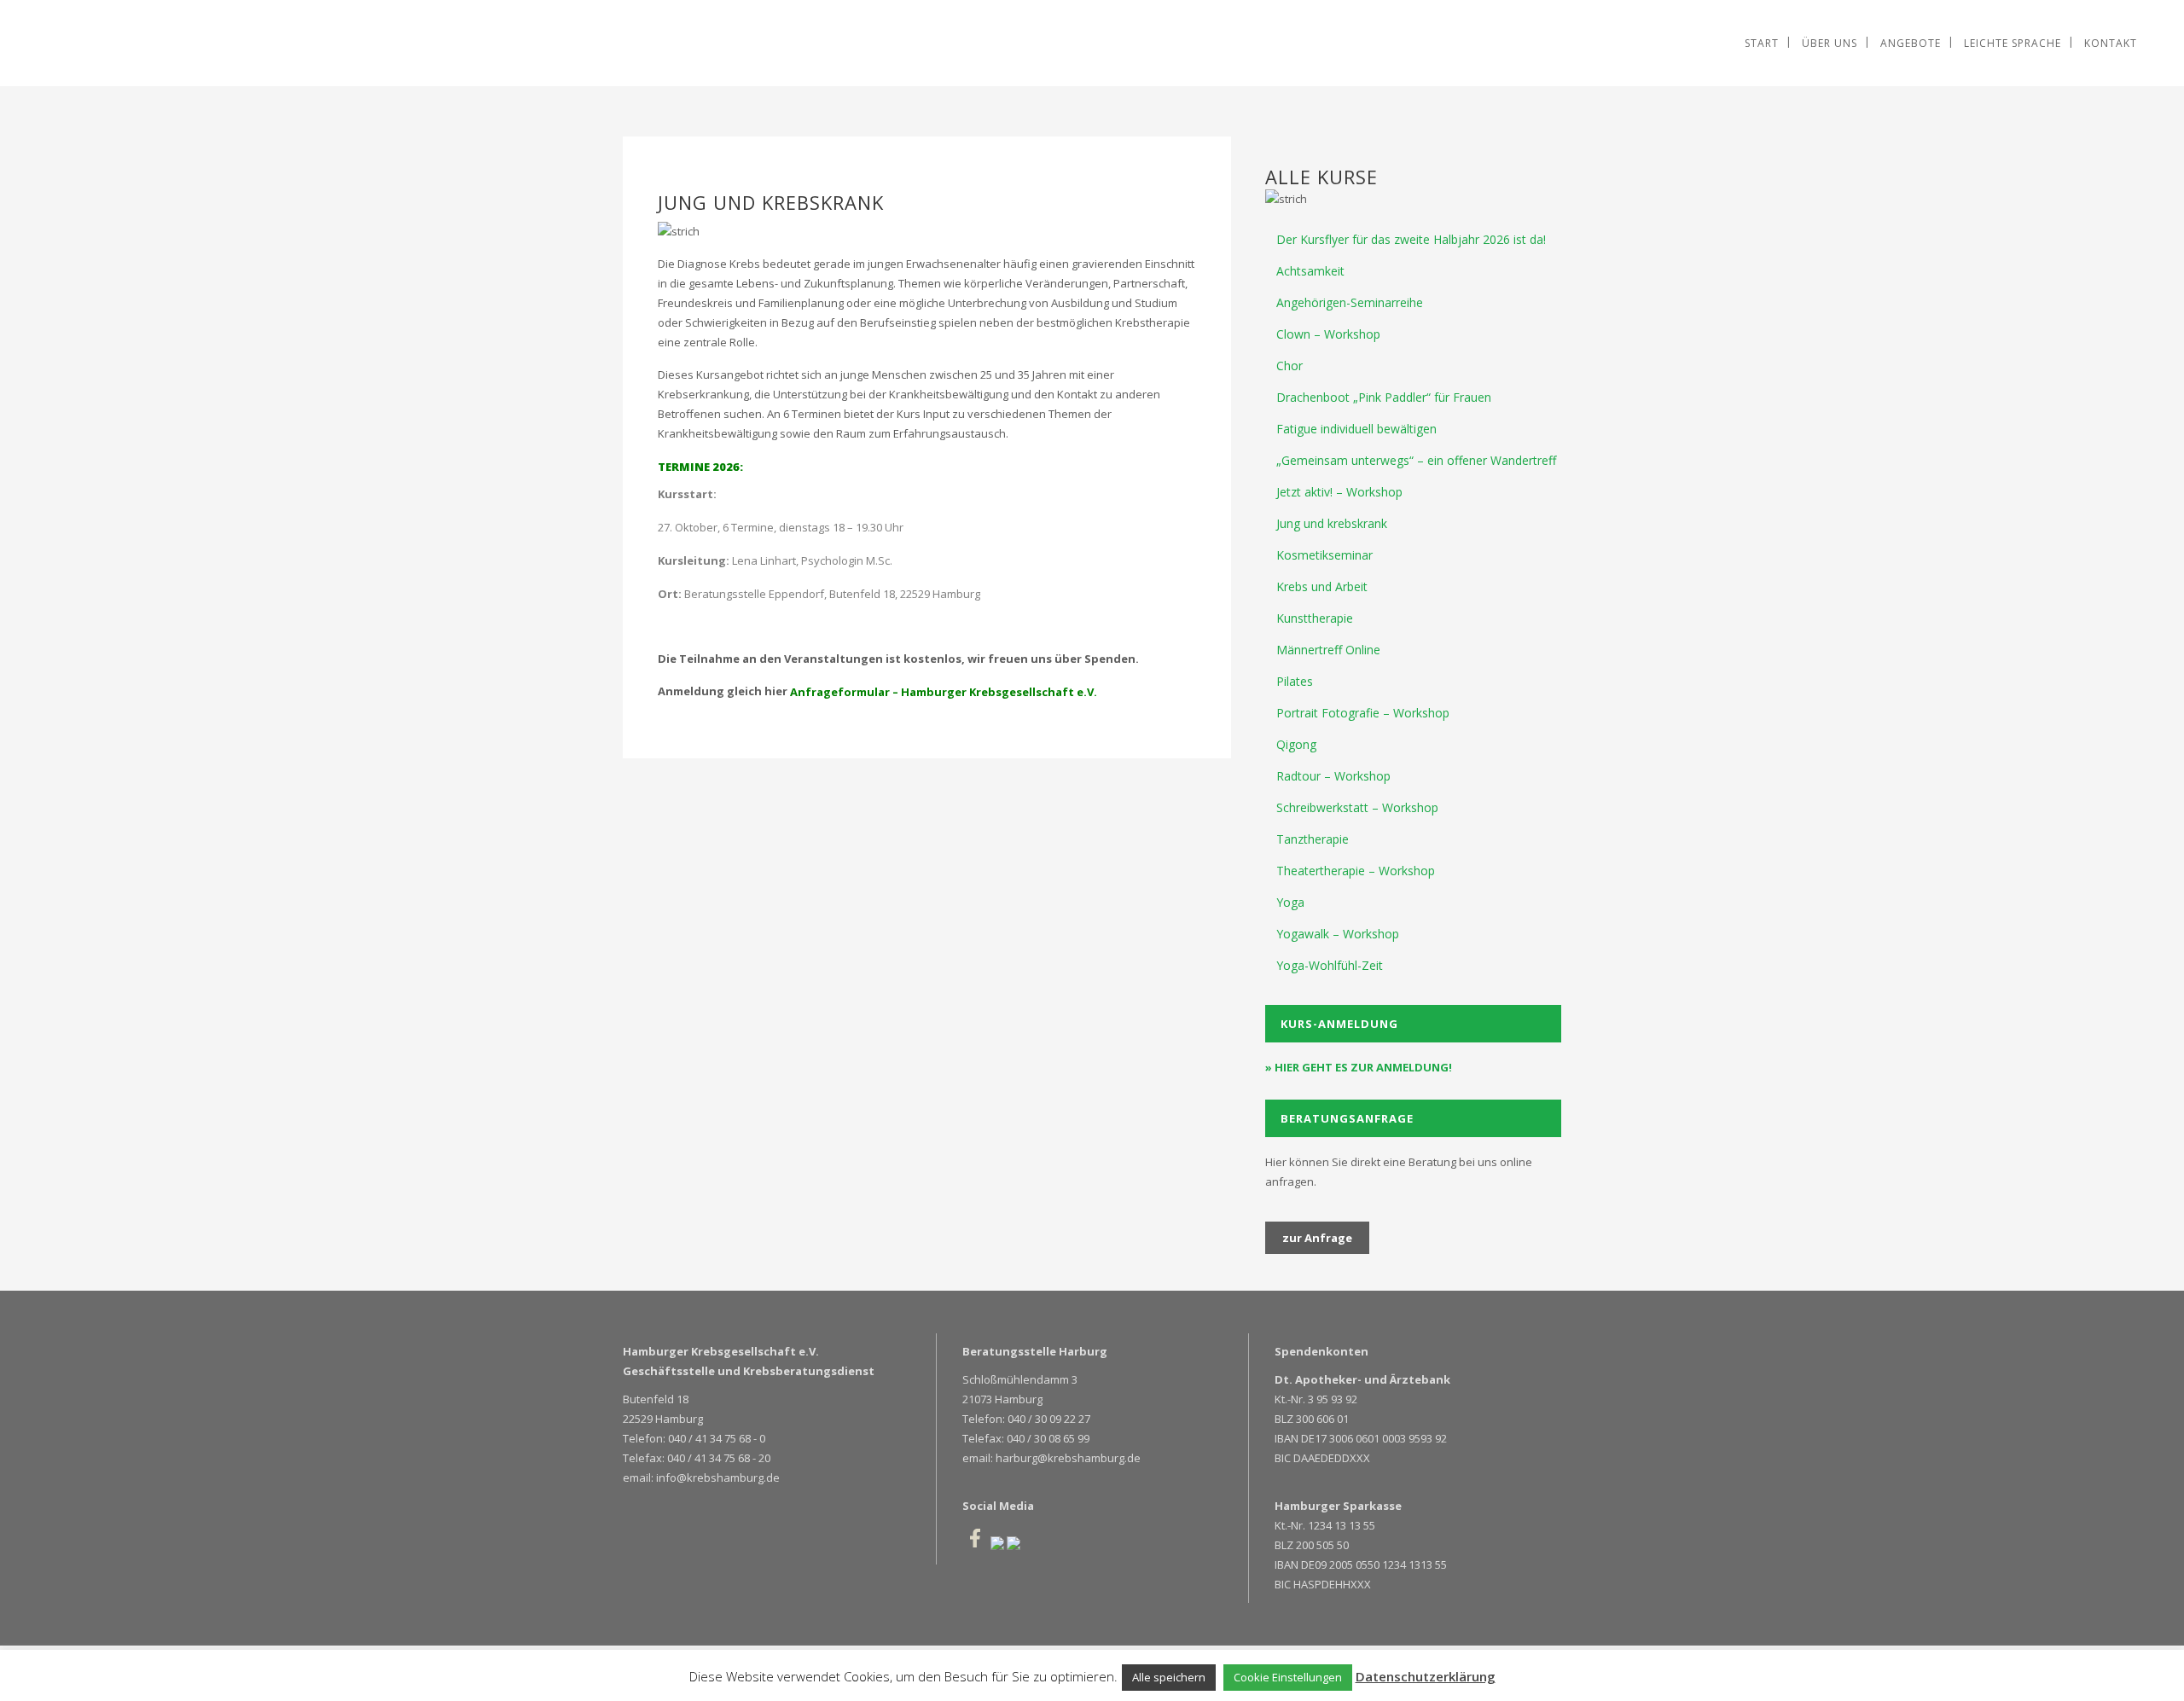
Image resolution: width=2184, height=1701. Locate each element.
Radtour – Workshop (1333, 776)
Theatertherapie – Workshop (1356, 871)
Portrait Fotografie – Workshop (1363, 713)
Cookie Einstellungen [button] (1288, 1677)
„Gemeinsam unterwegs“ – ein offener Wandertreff (1416, 460)
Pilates (1295, 681)
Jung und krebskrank (1332, 523)
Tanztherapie (1313, 839)
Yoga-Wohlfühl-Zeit (1330, 965)
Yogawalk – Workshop (1338, 934)
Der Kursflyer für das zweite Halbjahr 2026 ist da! (1411, 239)
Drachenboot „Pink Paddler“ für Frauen (1384, 397)
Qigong (1296, 744)
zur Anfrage (1317, 1238)
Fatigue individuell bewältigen (1356, 429)
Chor (1289, 366)
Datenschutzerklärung (1426, 1676)
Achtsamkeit (1310, 271)
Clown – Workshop (1328, 334)
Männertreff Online (1328, 650)
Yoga (1290, 902)
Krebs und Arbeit (1322, 586)
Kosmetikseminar (1324, 555)
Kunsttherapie (1315, 618)
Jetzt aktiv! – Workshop (1339, 492)
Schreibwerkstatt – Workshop (1357, 807)
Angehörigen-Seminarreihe (1350, 302)
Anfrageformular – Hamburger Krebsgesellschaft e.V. (944, 692)
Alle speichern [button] (1169, 1677)
